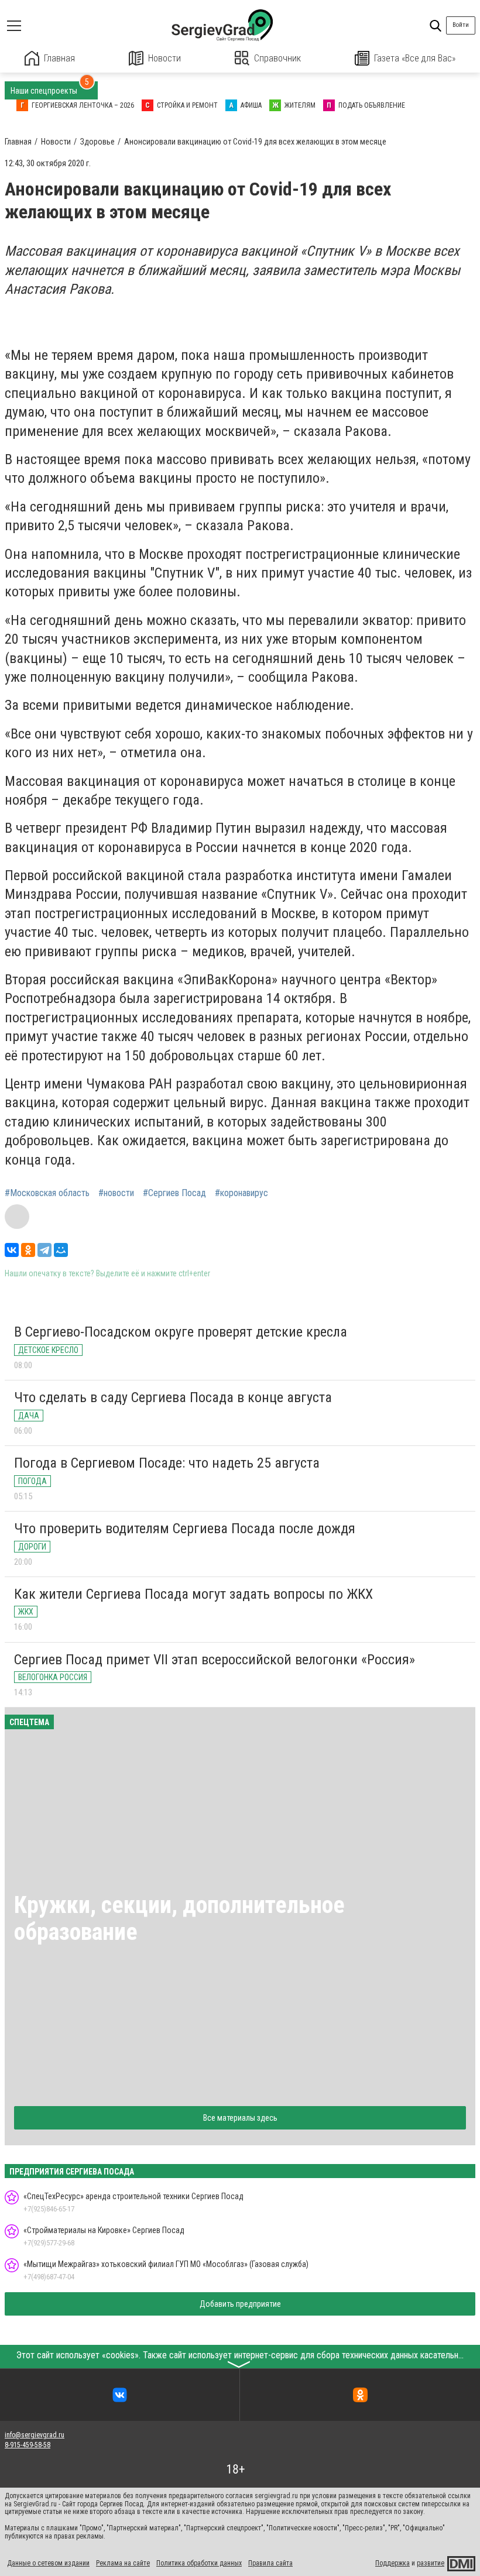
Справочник (277, 58)
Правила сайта (270, 2563)
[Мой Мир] (61, 1250)
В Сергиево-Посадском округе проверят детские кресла (181, 1332)
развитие (431, 2563)
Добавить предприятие (240, 2304)
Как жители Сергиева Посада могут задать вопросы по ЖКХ (193, 1594)
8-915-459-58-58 (28, 2445)
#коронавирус (241, 1193)
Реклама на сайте (123, 2563)
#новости (116, 1193)
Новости (164, 58)
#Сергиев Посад (174, 1193)
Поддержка (392, 2563)
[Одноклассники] (28, 1250)
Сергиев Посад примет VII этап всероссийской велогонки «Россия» (215, 1660)
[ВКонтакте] (12, 1250)
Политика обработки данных (199, 2563)
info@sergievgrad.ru (35, 2435)
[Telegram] (44, 1250)
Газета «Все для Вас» (415, 58)
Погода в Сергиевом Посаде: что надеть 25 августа (167, 1463)
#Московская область (47, 1193)
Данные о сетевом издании (48, 2563)
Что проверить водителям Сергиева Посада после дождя (185, 1529)
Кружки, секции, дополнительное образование (179, 1919)
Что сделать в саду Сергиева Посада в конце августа (173, 1397)
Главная (59, 58)
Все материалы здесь (240, 2118)
